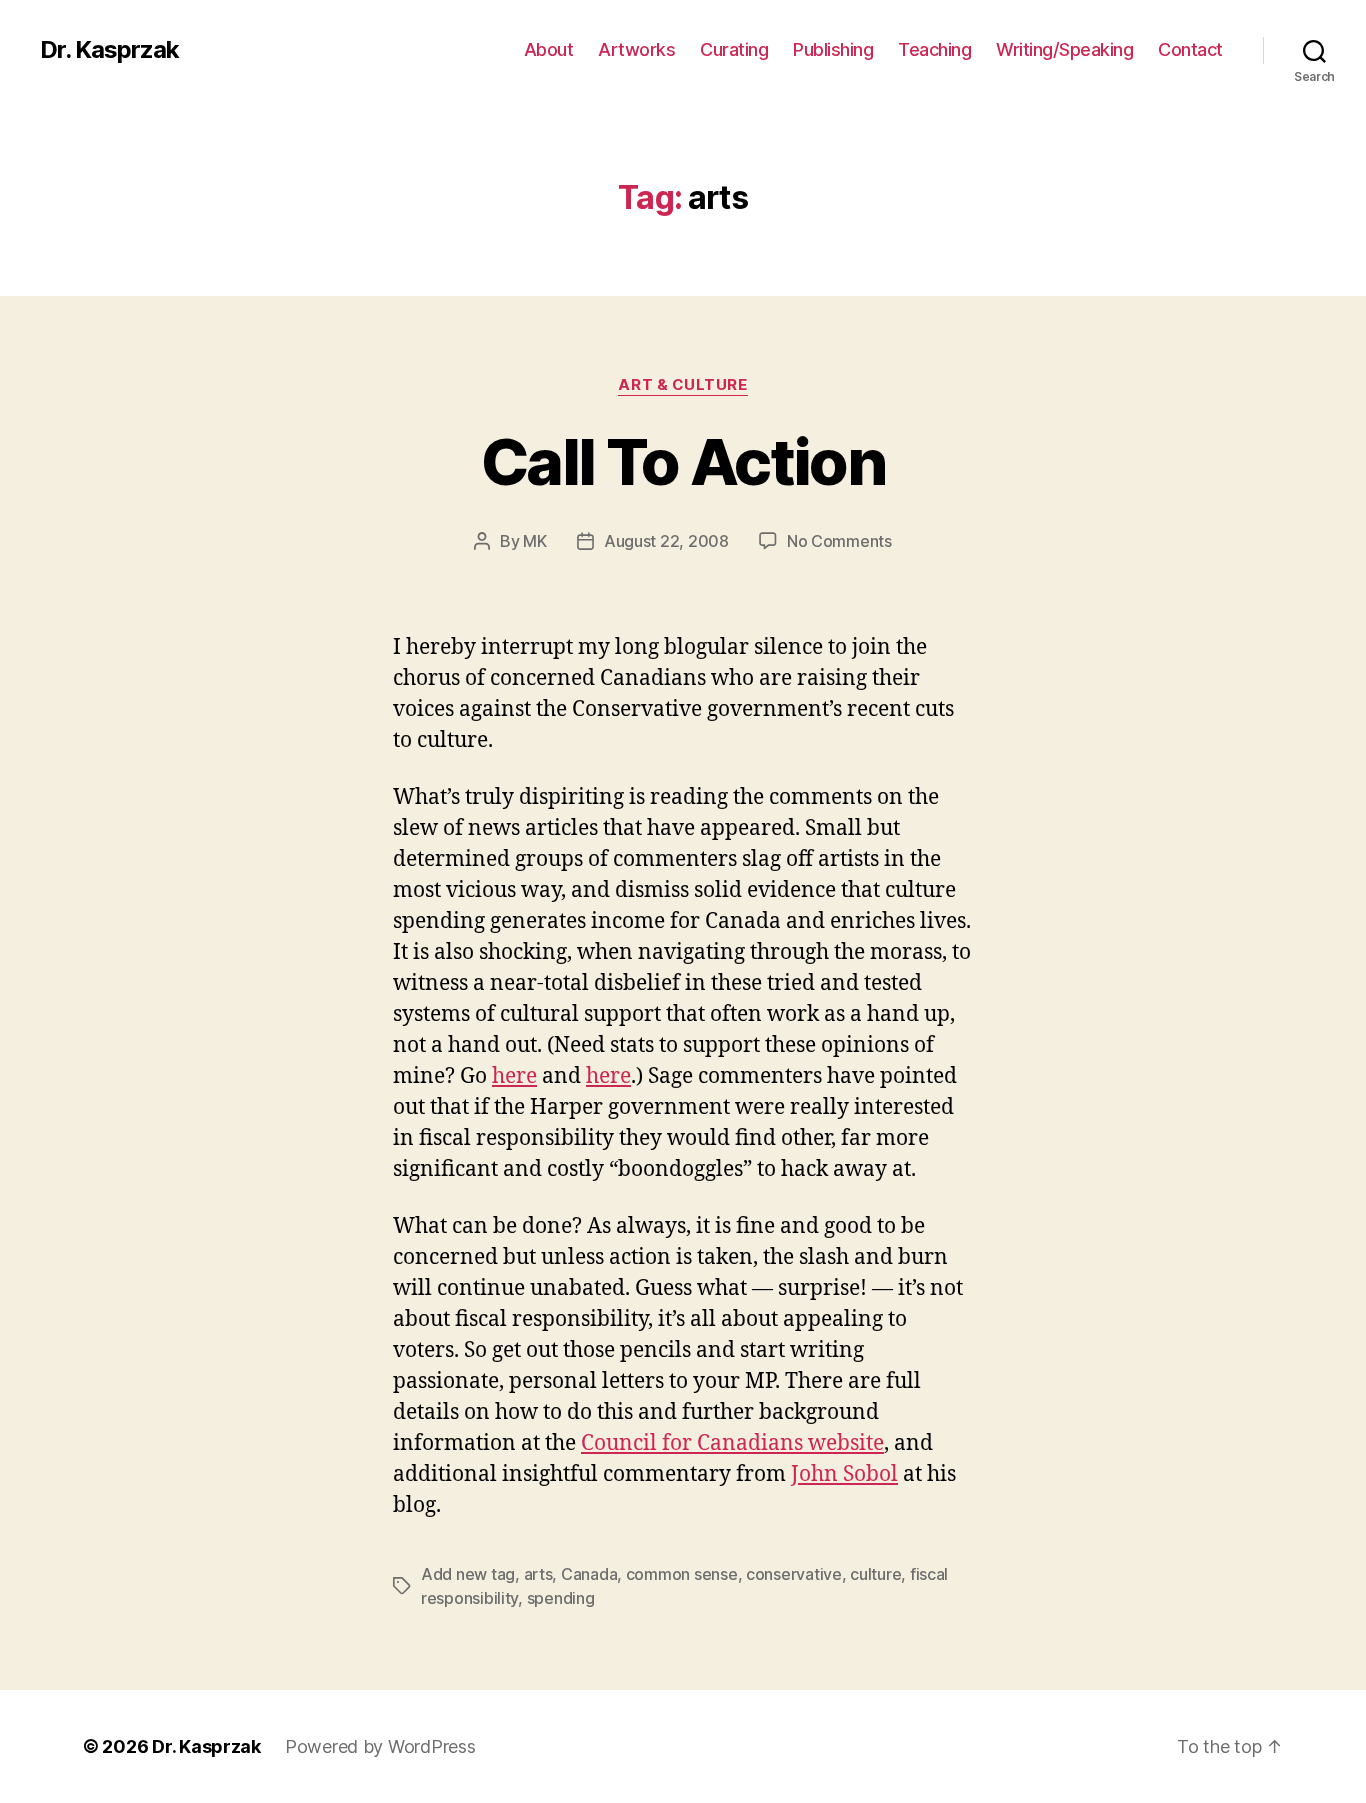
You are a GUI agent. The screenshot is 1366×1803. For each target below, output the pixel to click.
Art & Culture (682, 385)
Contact (1190, 49)
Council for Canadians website (732, 1443)
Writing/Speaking (1064, 49)
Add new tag (468, 1574)
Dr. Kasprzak (109, 50)
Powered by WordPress (380, 1746)
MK (534, 541)
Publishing (833, 49)
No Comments (839, 541)
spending (561, 1598)
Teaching (934, 49)
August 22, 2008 (666, 541)
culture (875, 1574)
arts (538, 1574)
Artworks (636, 49)
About (549, 49)
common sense (682, 1574)
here (514, 1076)
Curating (734, 49)
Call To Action (683, 461)
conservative (794, 1574)
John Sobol (844, 1474)
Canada (589, 1574)
